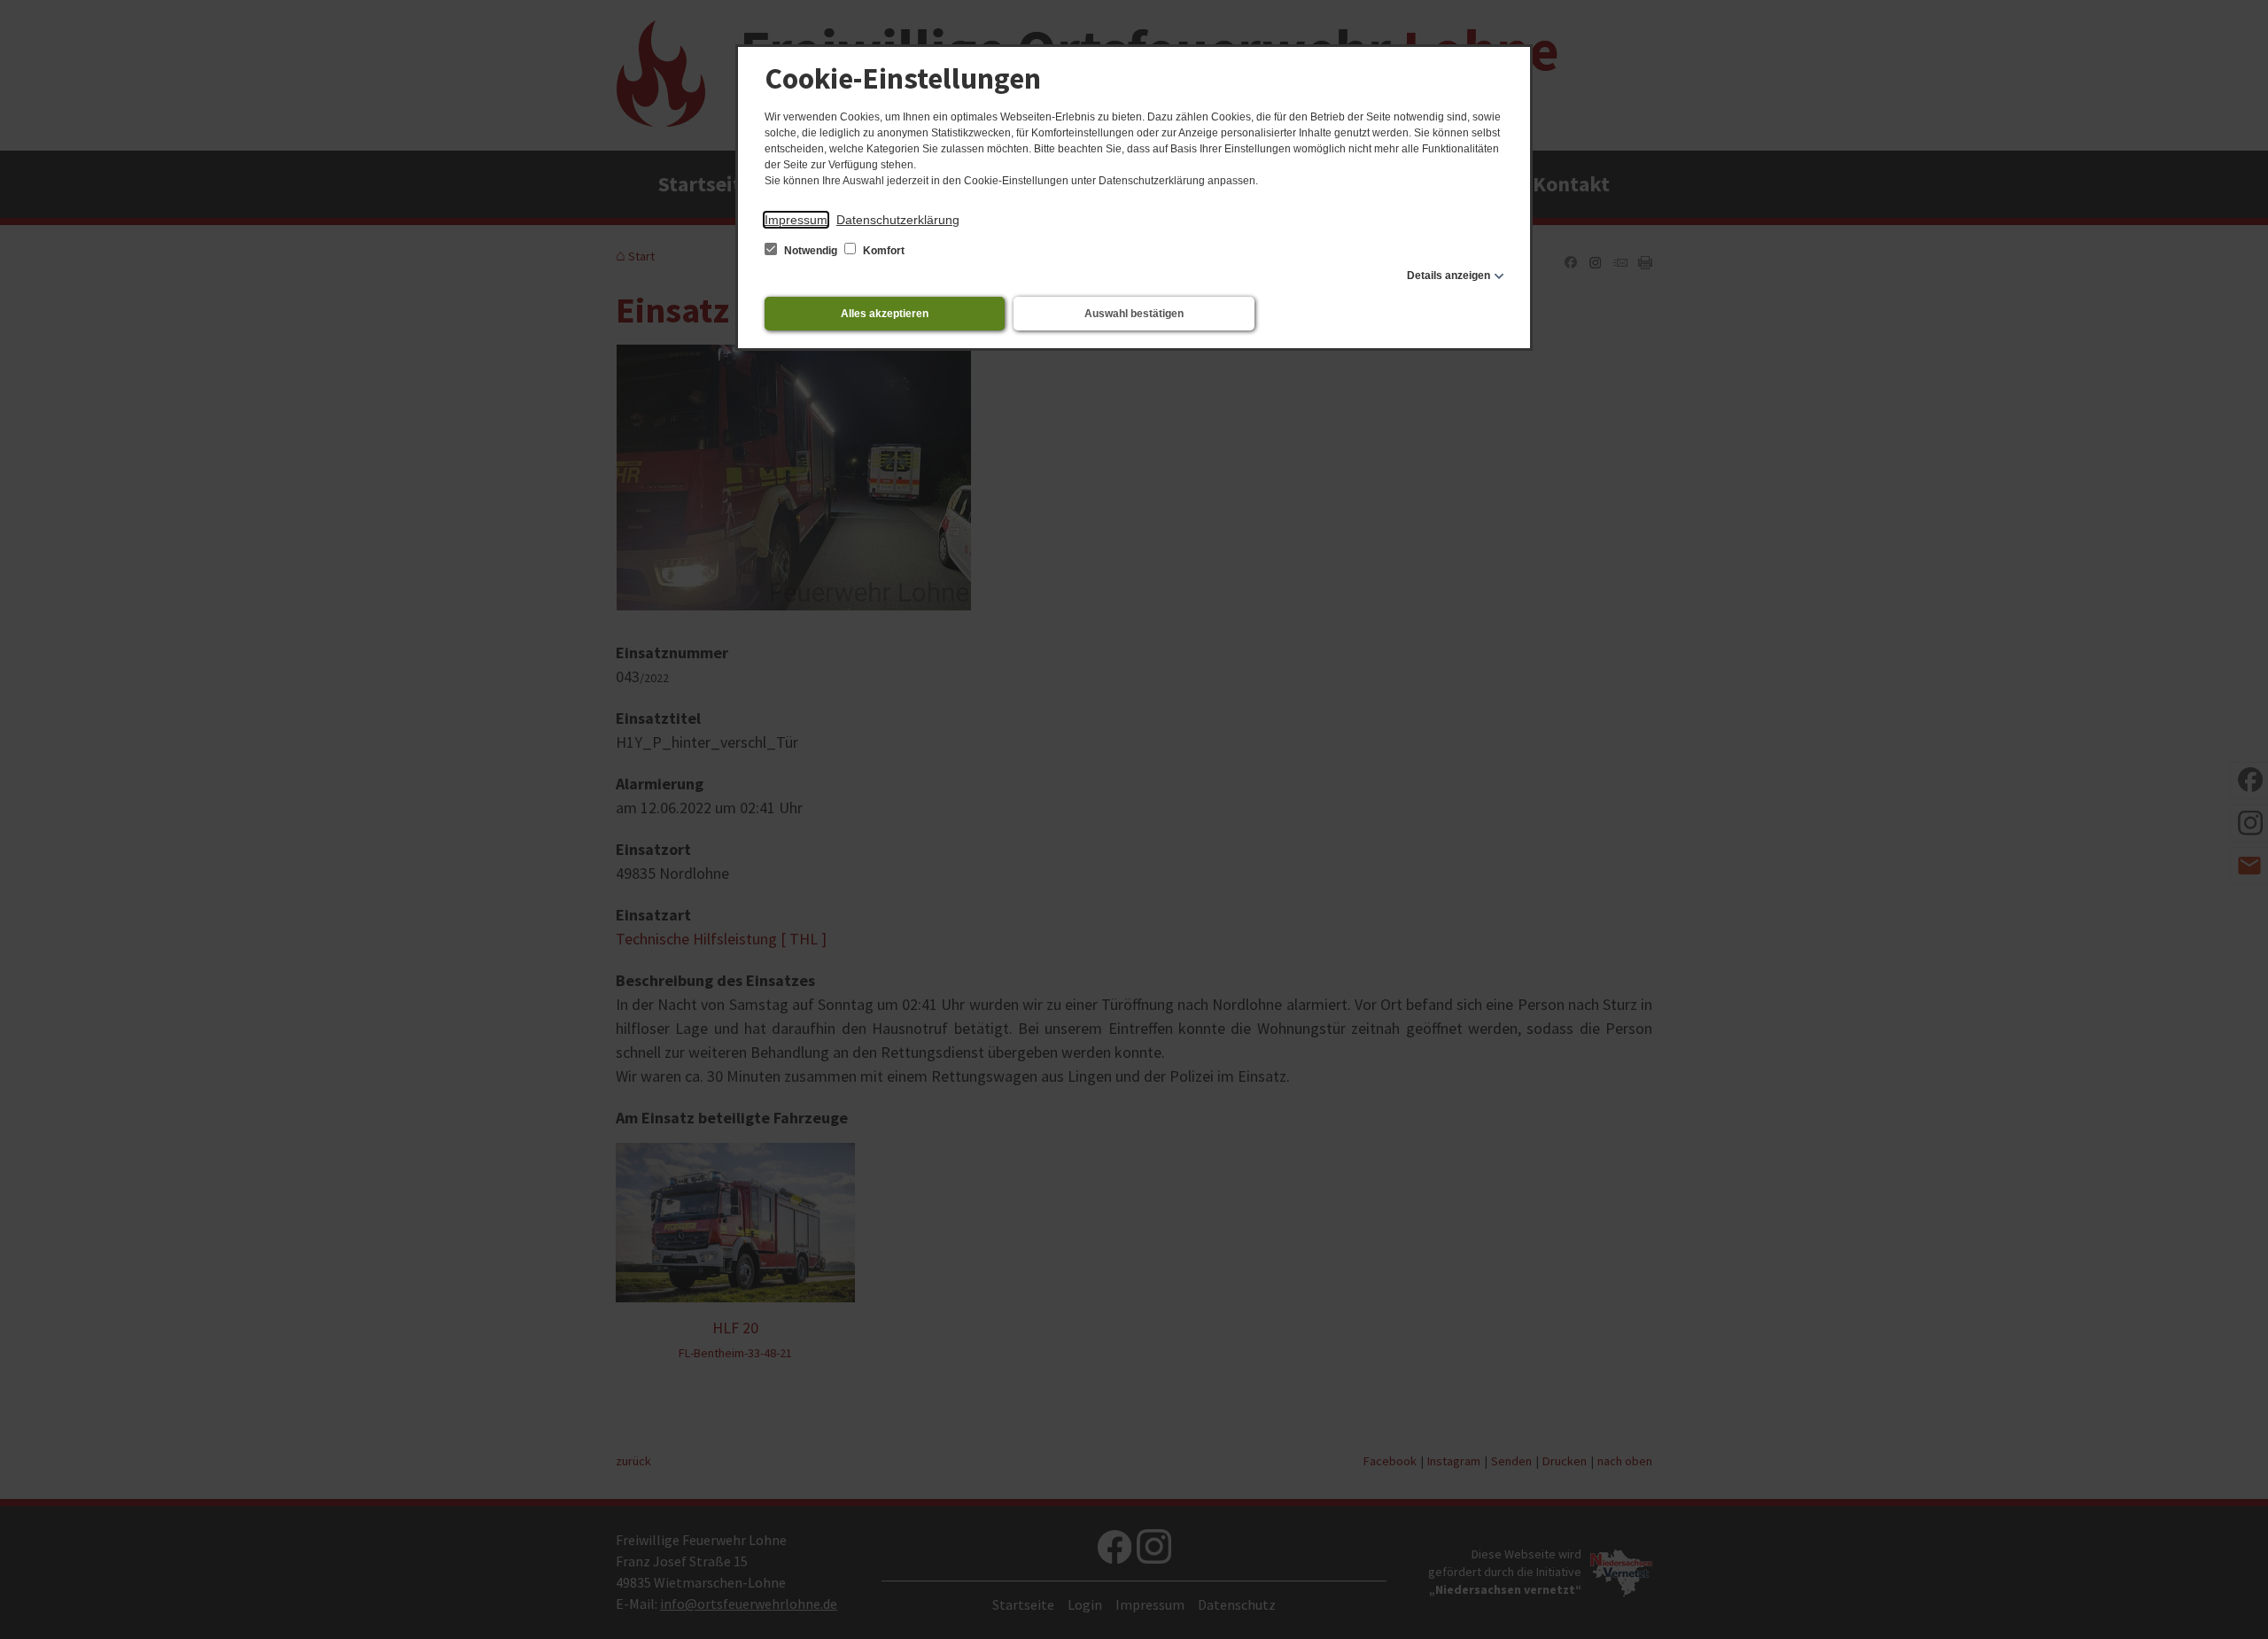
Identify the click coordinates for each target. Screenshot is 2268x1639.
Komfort (882, 251)
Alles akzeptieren (885, 314)
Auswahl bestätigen (1134, 314)
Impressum (796, 220)
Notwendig (811, 251)
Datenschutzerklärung (898, 220)
